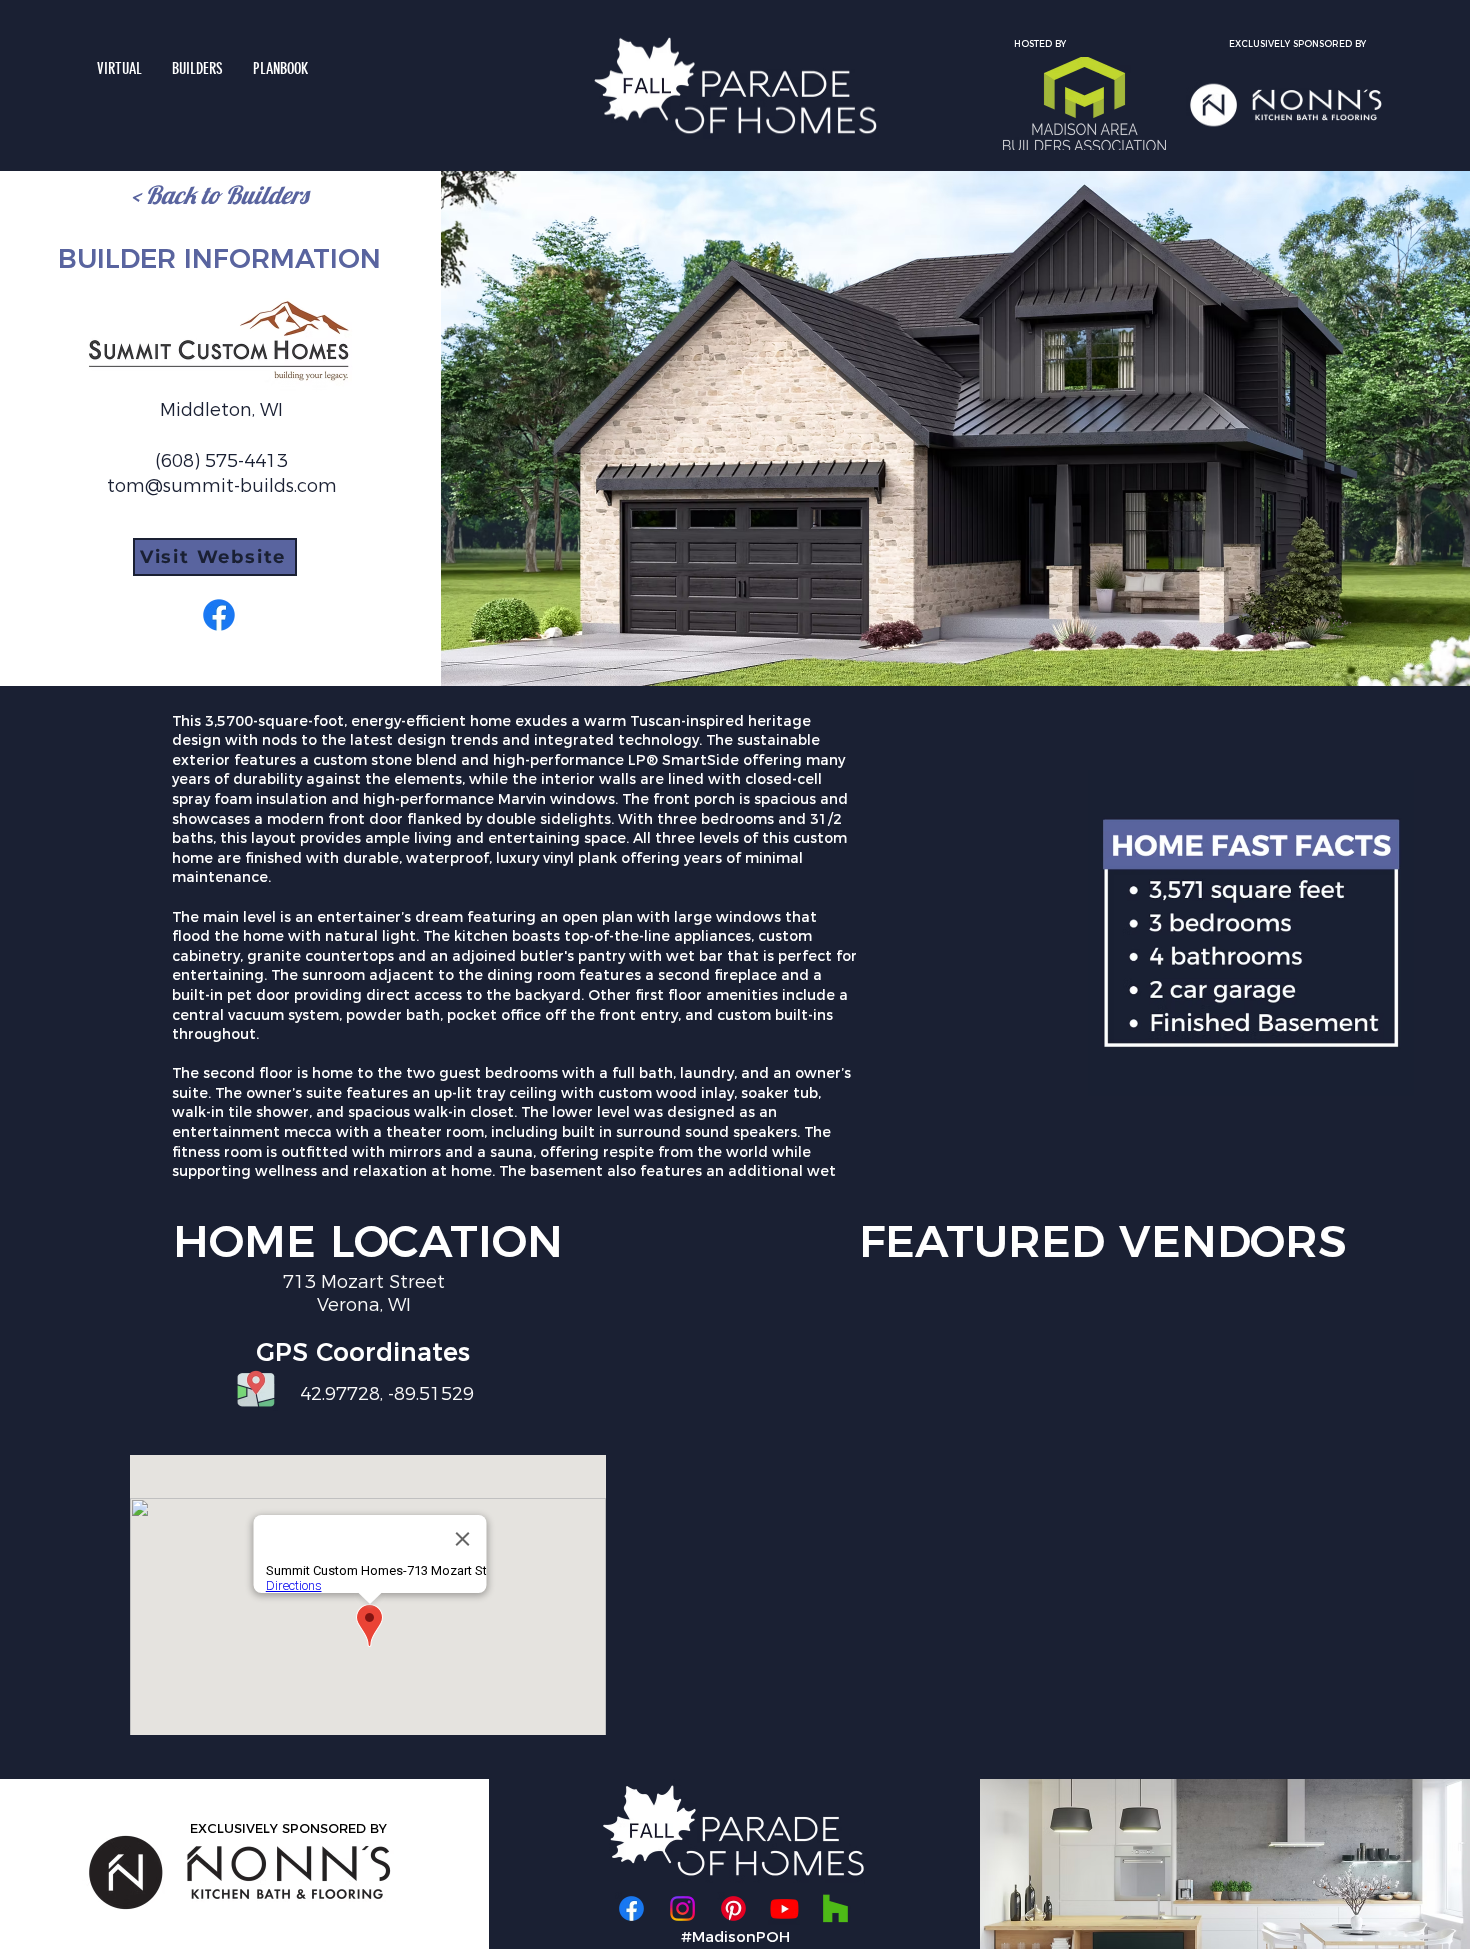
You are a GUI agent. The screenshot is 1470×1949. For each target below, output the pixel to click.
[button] (197, 69)
